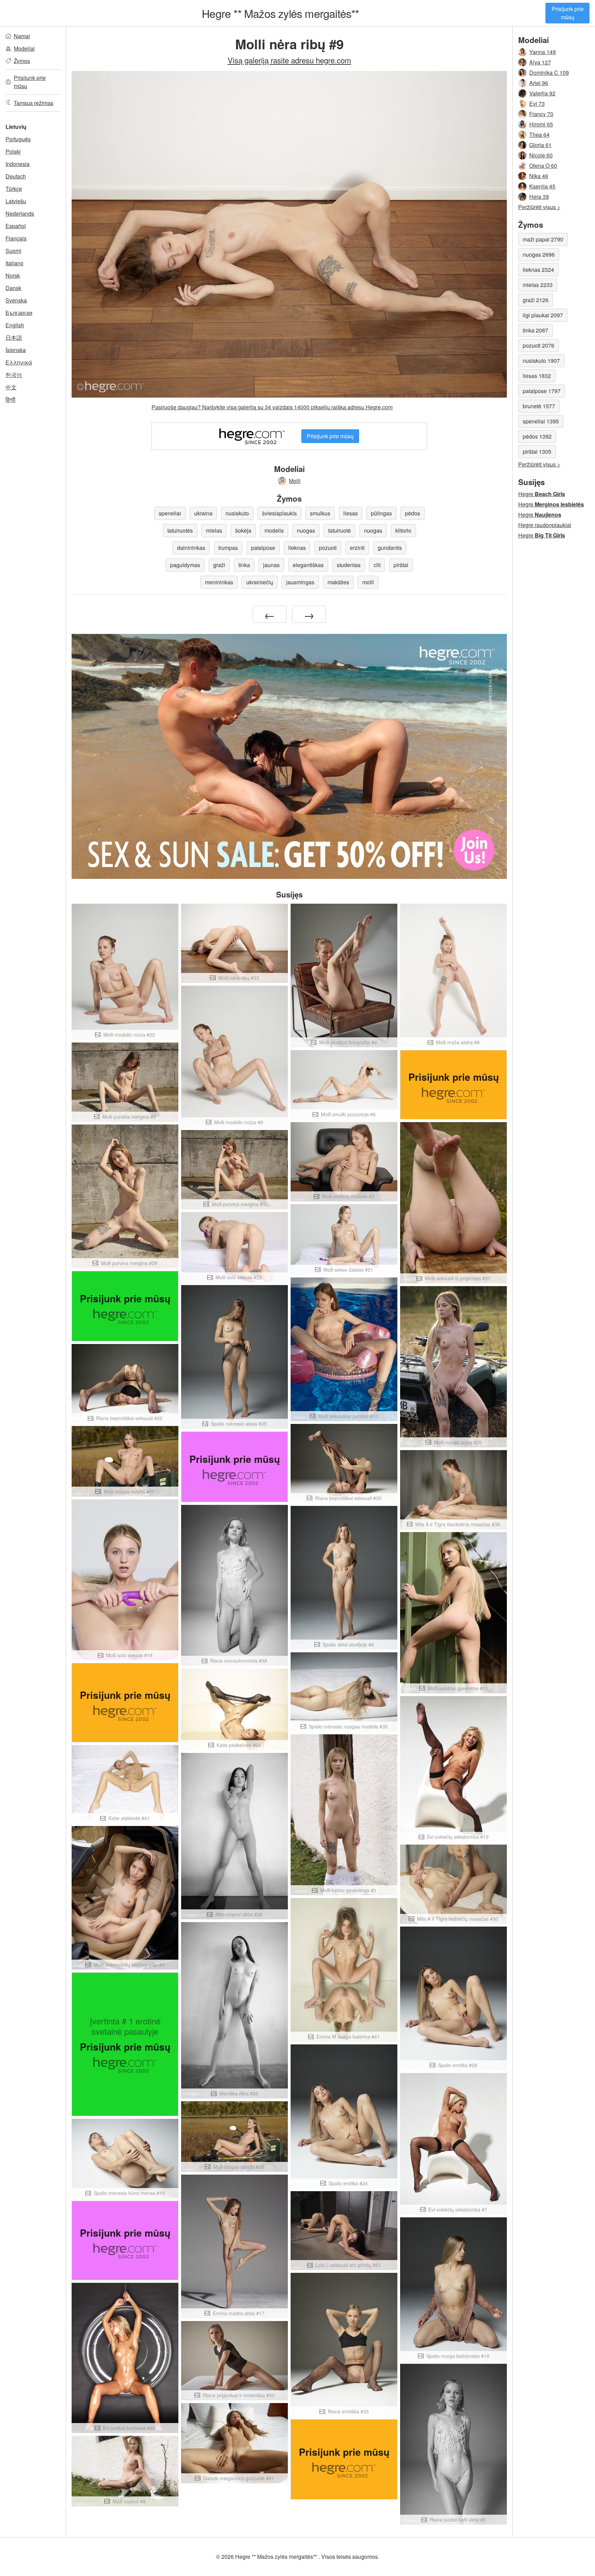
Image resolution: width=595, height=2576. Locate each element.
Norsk (13, 275)
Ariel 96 (539, 83)
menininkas (219, 582)
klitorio (403, 530)
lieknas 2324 (538, 270)
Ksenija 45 (542, 186)
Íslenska (16, 350)
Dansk (13, 288)
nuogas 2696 (539, 254)
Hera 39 (539, 197)
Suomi (13, 251)
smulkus (320, 513)
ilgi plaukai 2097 (543, 315)
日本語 (14, 337)
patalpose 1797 (542, 391)
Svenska (16, 300)
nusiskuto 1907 (541, 361)
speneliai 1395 (541, 421)
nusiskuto (237, 513)
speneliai (170, 513)
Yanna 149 (542, 52)
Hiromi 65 (541, 124)
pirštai (401, 565)
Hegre (542, 494)
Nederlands (20, 213)
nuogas (306, 530)
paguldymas (185, 565)
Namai (22, 36)
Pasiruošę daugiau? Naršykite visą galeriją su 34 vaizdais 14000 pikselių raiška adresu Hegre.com (272, 407)
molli (368, 582)
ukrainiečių (260, 582)
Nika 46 (539, 176)
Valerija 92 (542, 93)
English (15, 325)
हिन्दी (11, 399)
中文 (11, 387)
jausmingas (300, 582)
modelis (274, 530)
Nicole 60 (541, 155)
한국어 (14, 375)
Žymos (22, 61)
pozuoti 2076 (539, 345)
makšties (338, 582)
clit (377, 565)
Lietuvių (16, 127)
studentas (349, 565)
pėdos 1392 (537, 436)
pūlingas (381, 513)
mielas (214, 530)
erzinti (357, 548)
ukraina (203, 513)
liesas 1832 (537, 376)
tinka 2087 (535, 330)
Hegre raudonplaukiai (545, 525)
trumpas (228, 548)
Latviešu (16, 201)
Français (16, 238)
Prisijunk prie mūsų (568, 13)
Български (19, 313)
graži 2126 (536, 300)
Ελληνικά (19, 362)
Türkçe (14, 189)
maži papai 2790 (543, 239)
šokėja (243, 530)
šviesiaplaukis (279, 513)
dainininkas (191, 548)
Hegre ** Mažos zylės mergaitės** (280, 13)
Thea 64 (539, 135)
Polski (13, 151)
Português (18, 139)
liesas (351, 513)
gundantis (390, 548)
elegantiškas (308, 565)
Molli (295, 481)
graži (219, 565)
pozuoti (328, 548)
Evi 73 (537, 104)
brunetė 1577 (539, 406)
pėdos (413, 513)
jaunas (271, 565)
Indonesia (18, 164)
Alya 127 (540, 62)
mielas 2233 (538, 285)
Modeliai (24, 48)
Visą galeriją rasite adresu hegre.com (289, 60)
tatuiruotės (180, 530)
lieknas (297, 548)
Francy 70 (541, 114)
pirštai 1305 (537, 451)
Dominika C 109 (549, 73)
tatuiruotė (340, 530)
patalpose (263, 548)
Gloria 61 (540, 145)
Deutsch (16, 176)
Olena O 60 (543, 166)
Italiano (14, 263)
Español (16, 226)
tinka (244, 565)
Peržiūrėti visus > (539, 207)
